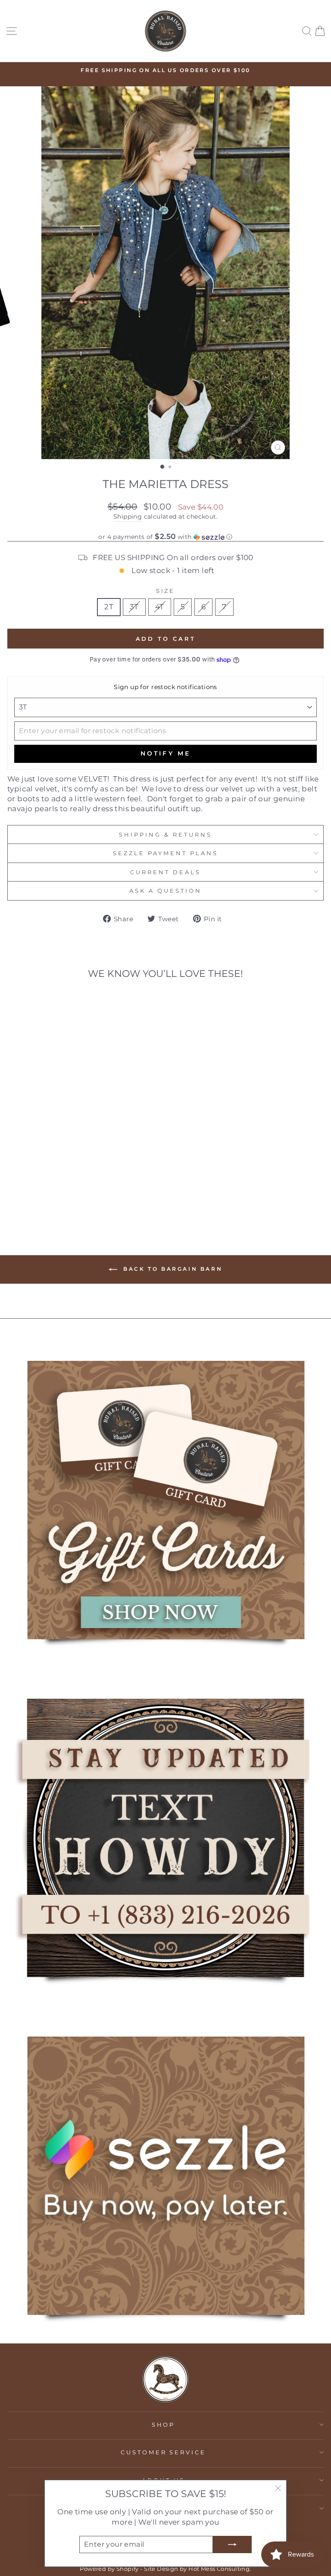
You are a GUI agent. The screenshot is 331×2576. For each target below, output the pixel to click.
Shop (164, 2425)
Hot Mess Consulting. (220, 2569)
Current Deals (165, 872)
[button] (165, 537)
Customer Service (164, 2452)
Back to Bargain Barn (172, 1269)
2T (109, 607)
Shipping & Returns (165, 835)
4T (160, 607)
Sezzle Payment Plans (165, 853)
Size (166, 591)
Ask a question (165, 891)
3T (134, 607)
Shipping (128, 516)
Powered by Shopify (109, 2569)
